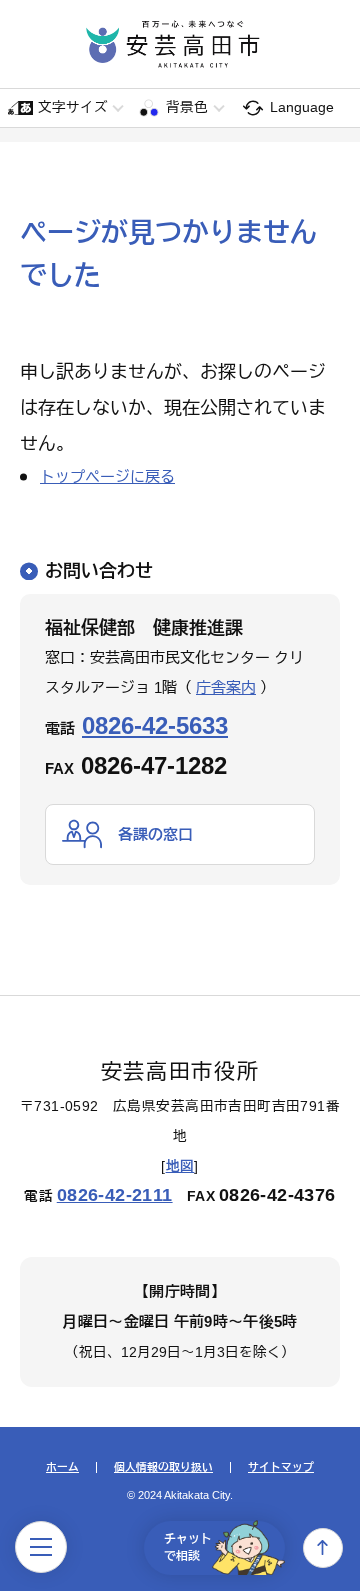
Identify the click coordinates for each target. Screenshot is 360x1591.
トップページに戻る (107, 476)
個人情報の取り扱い (163, 1467)
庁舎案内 (226, 687)
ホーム (62, 1467)
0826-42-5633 (155, 725)
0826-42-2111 (115, 1195)
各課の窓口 (155, 834)
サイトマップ (281, 1467)
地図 (180, 1166)
